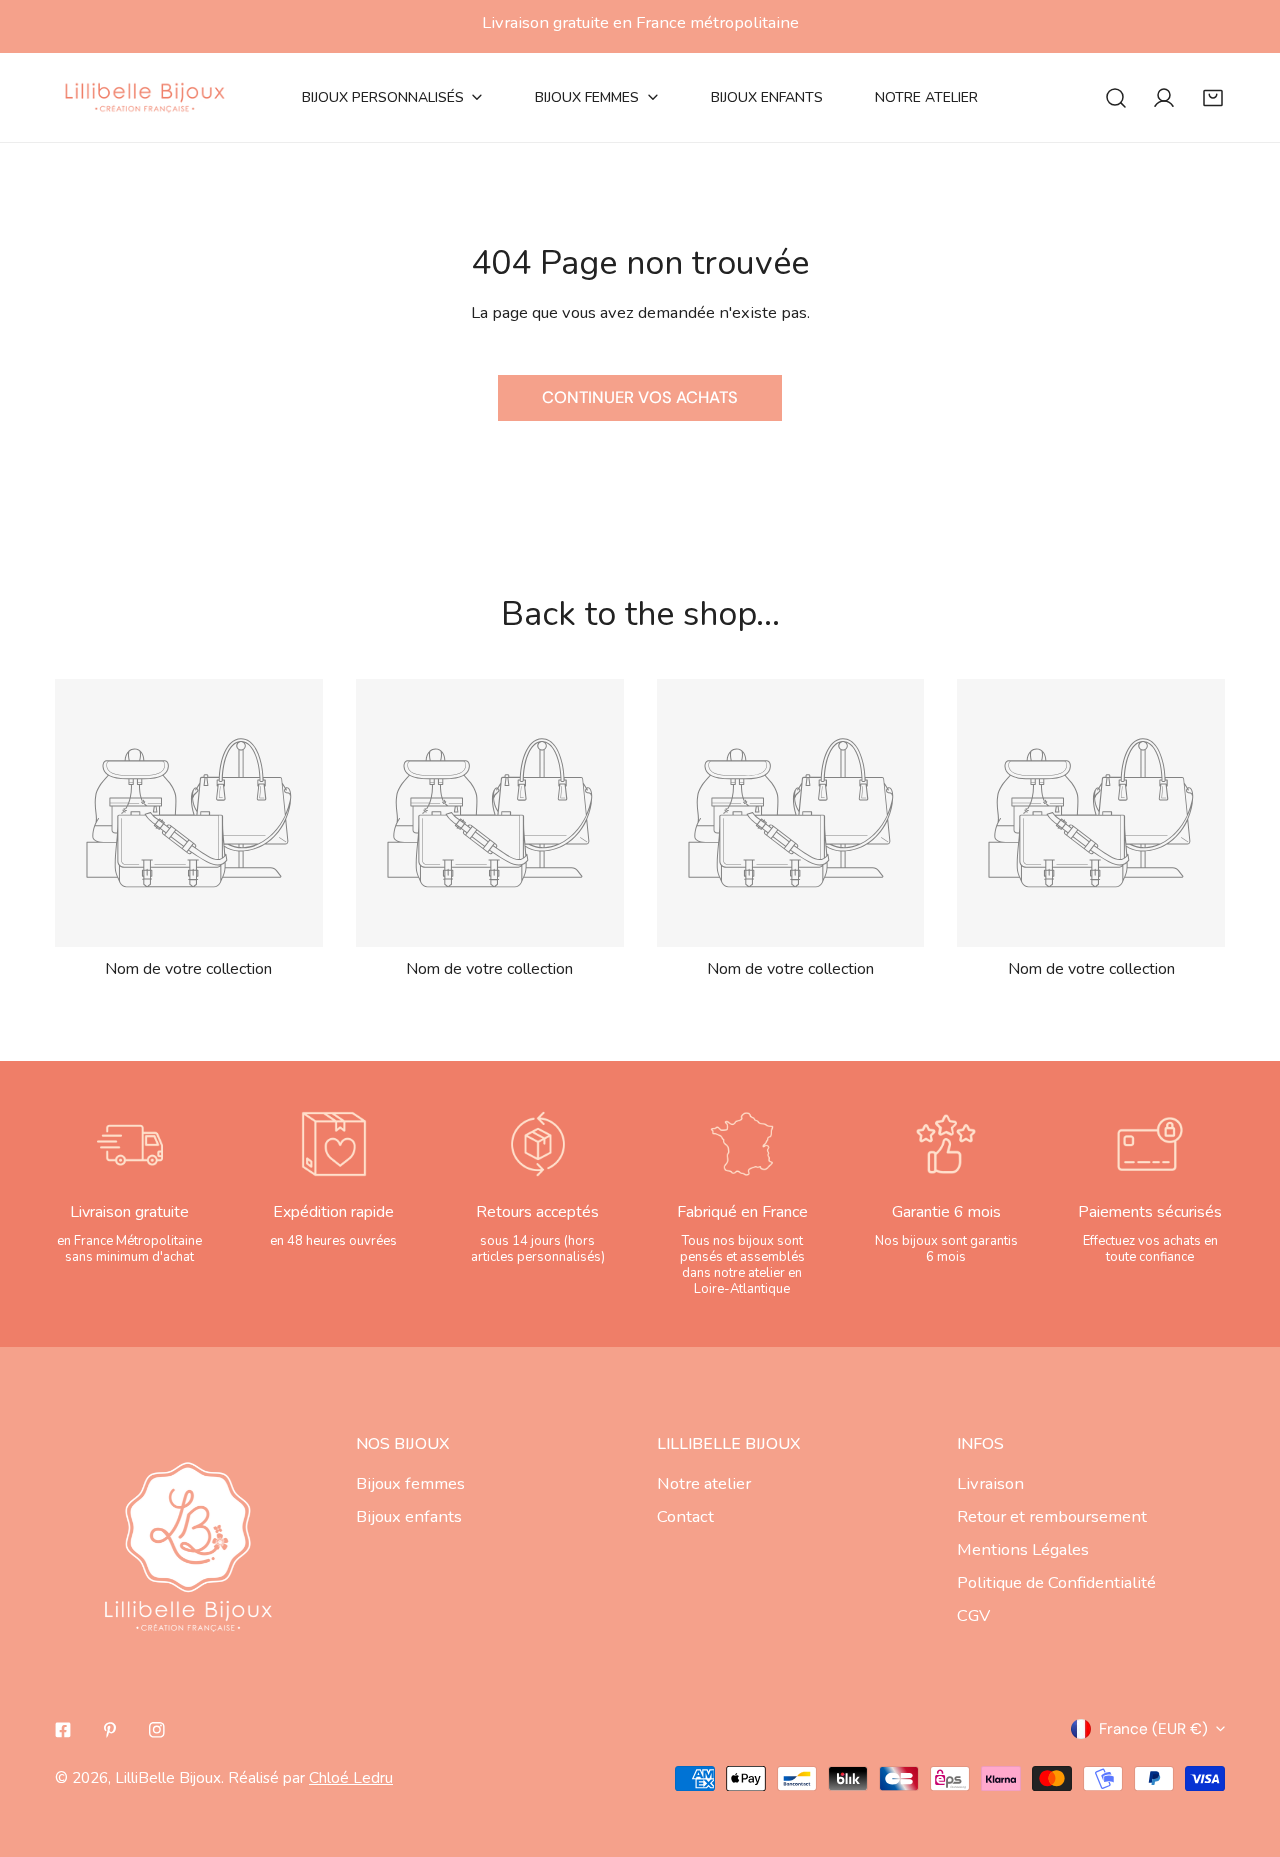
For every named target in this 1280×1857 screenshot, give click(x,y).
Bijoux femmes (410, 1483)
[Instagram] (156, 1729)
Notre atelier (704, 1483)
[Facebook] (63, 1729)
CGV (973, 1615)
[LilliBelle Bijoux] (145, 97)
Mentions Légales (1023, 1549)
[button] (1213, 97)
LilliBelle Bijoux (168, 1777)
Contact (685, 1516)
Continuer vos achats (640, 397)
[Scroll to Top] (1242, 1749)
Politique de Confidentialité (1056, 1582)
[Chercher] (1116, 97)
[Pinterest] (109, 1729)
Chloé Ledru (351, 1777)
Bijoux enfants (409, 1516)
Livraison (990, 1483)
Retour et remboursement (1052, 1516)
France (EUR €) (1153, 1729)
